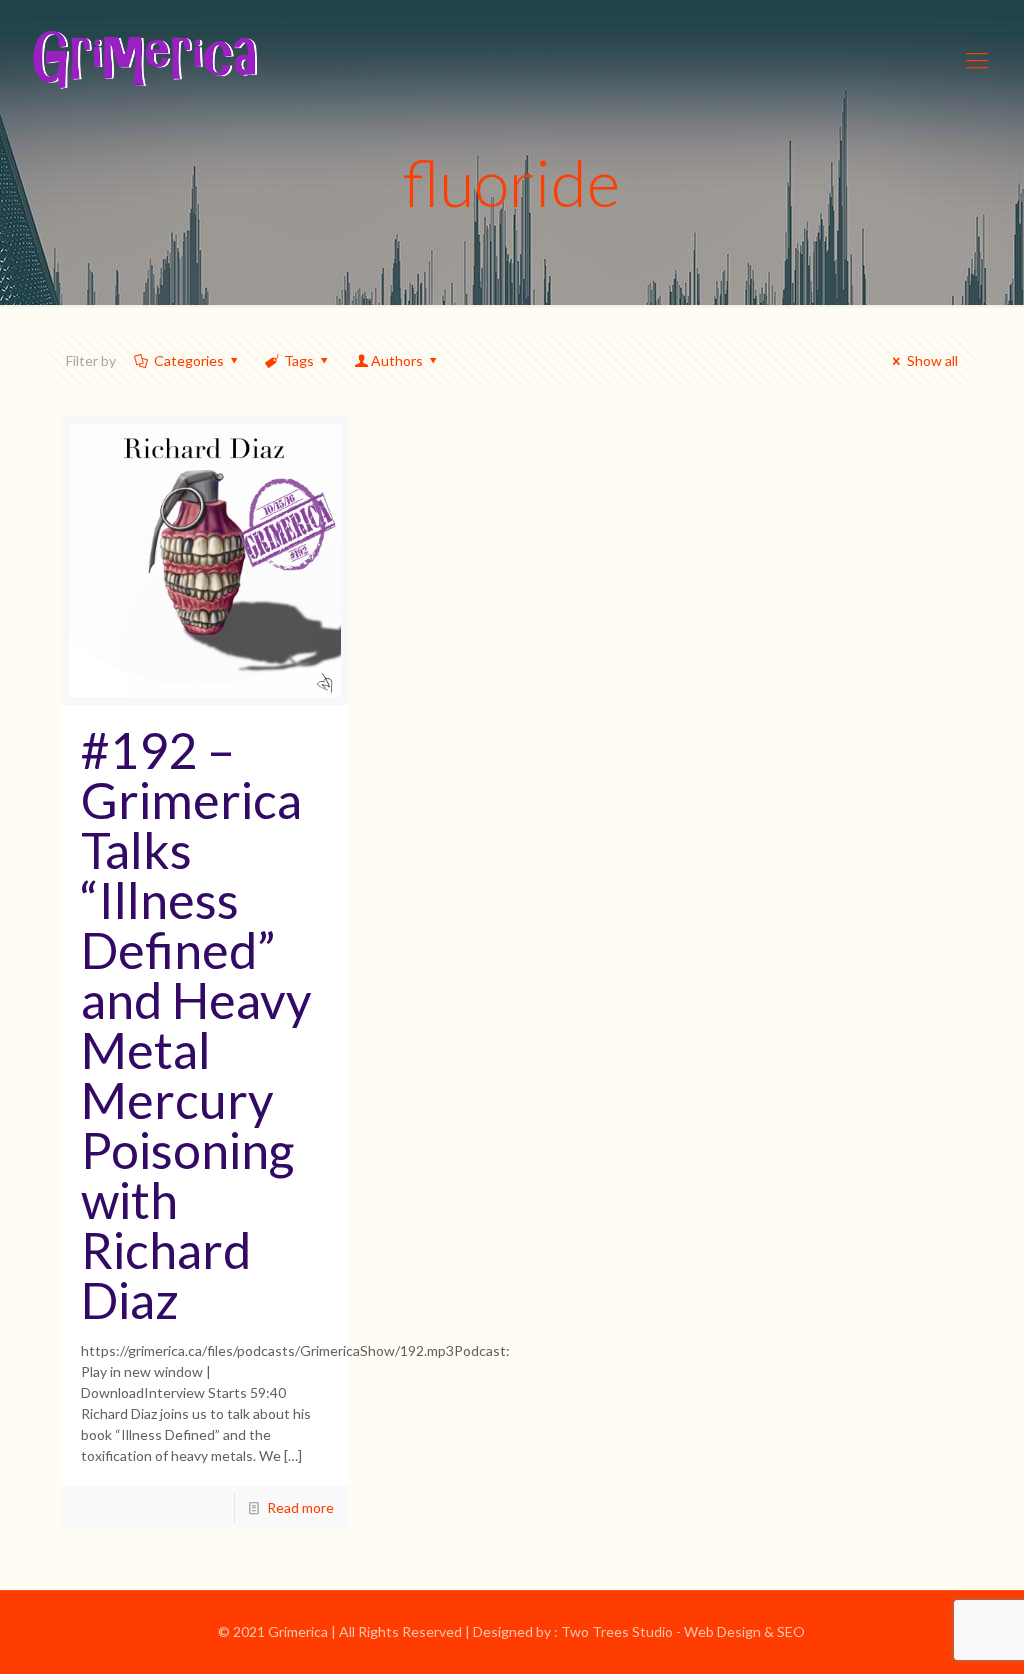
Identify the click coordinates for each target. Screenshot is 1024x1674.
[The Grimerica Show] (143, 60)
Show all (932, 360)
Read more (300, 1507)
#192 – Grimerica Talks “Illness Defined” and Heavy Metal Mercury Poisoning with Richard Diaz (196, 1025)
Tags (299, 360)
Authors (397, 360)
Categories (189, 360)
